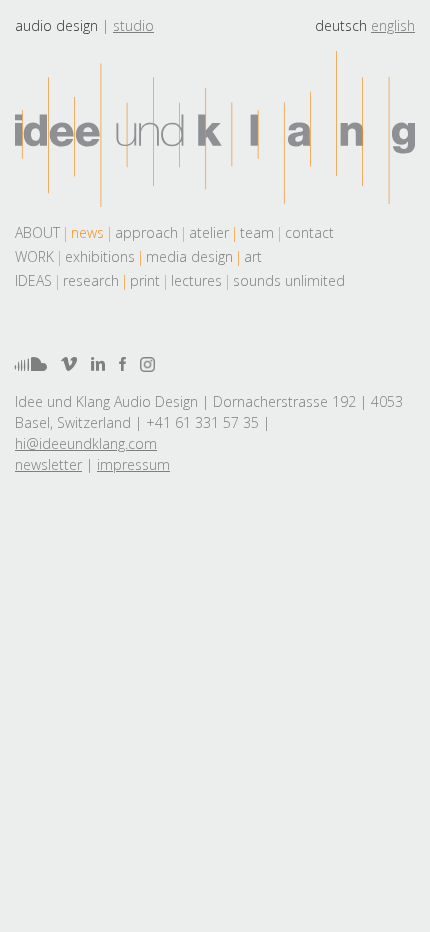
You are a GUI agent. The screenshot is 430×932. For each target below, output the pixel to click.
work (34, 256)
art (253, 256)
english (393, 25)
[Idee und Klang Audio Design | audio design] (215, 129)
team (257, 232)
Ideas (33, 280)
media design (189, 256)
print (145, 280)
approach (146, 232)
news (87, 232)
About (37, 232)
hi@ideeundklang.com (86, 443)
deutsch (341, 25)
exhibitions (100, 256)
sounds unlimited (289, 280)
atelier (209, 232)
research (91, 280)
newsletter (48, 464)
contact (309, 232)
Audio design (56, 25)
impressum (133, 464)
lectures (196, 280)
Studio (133, 25)
